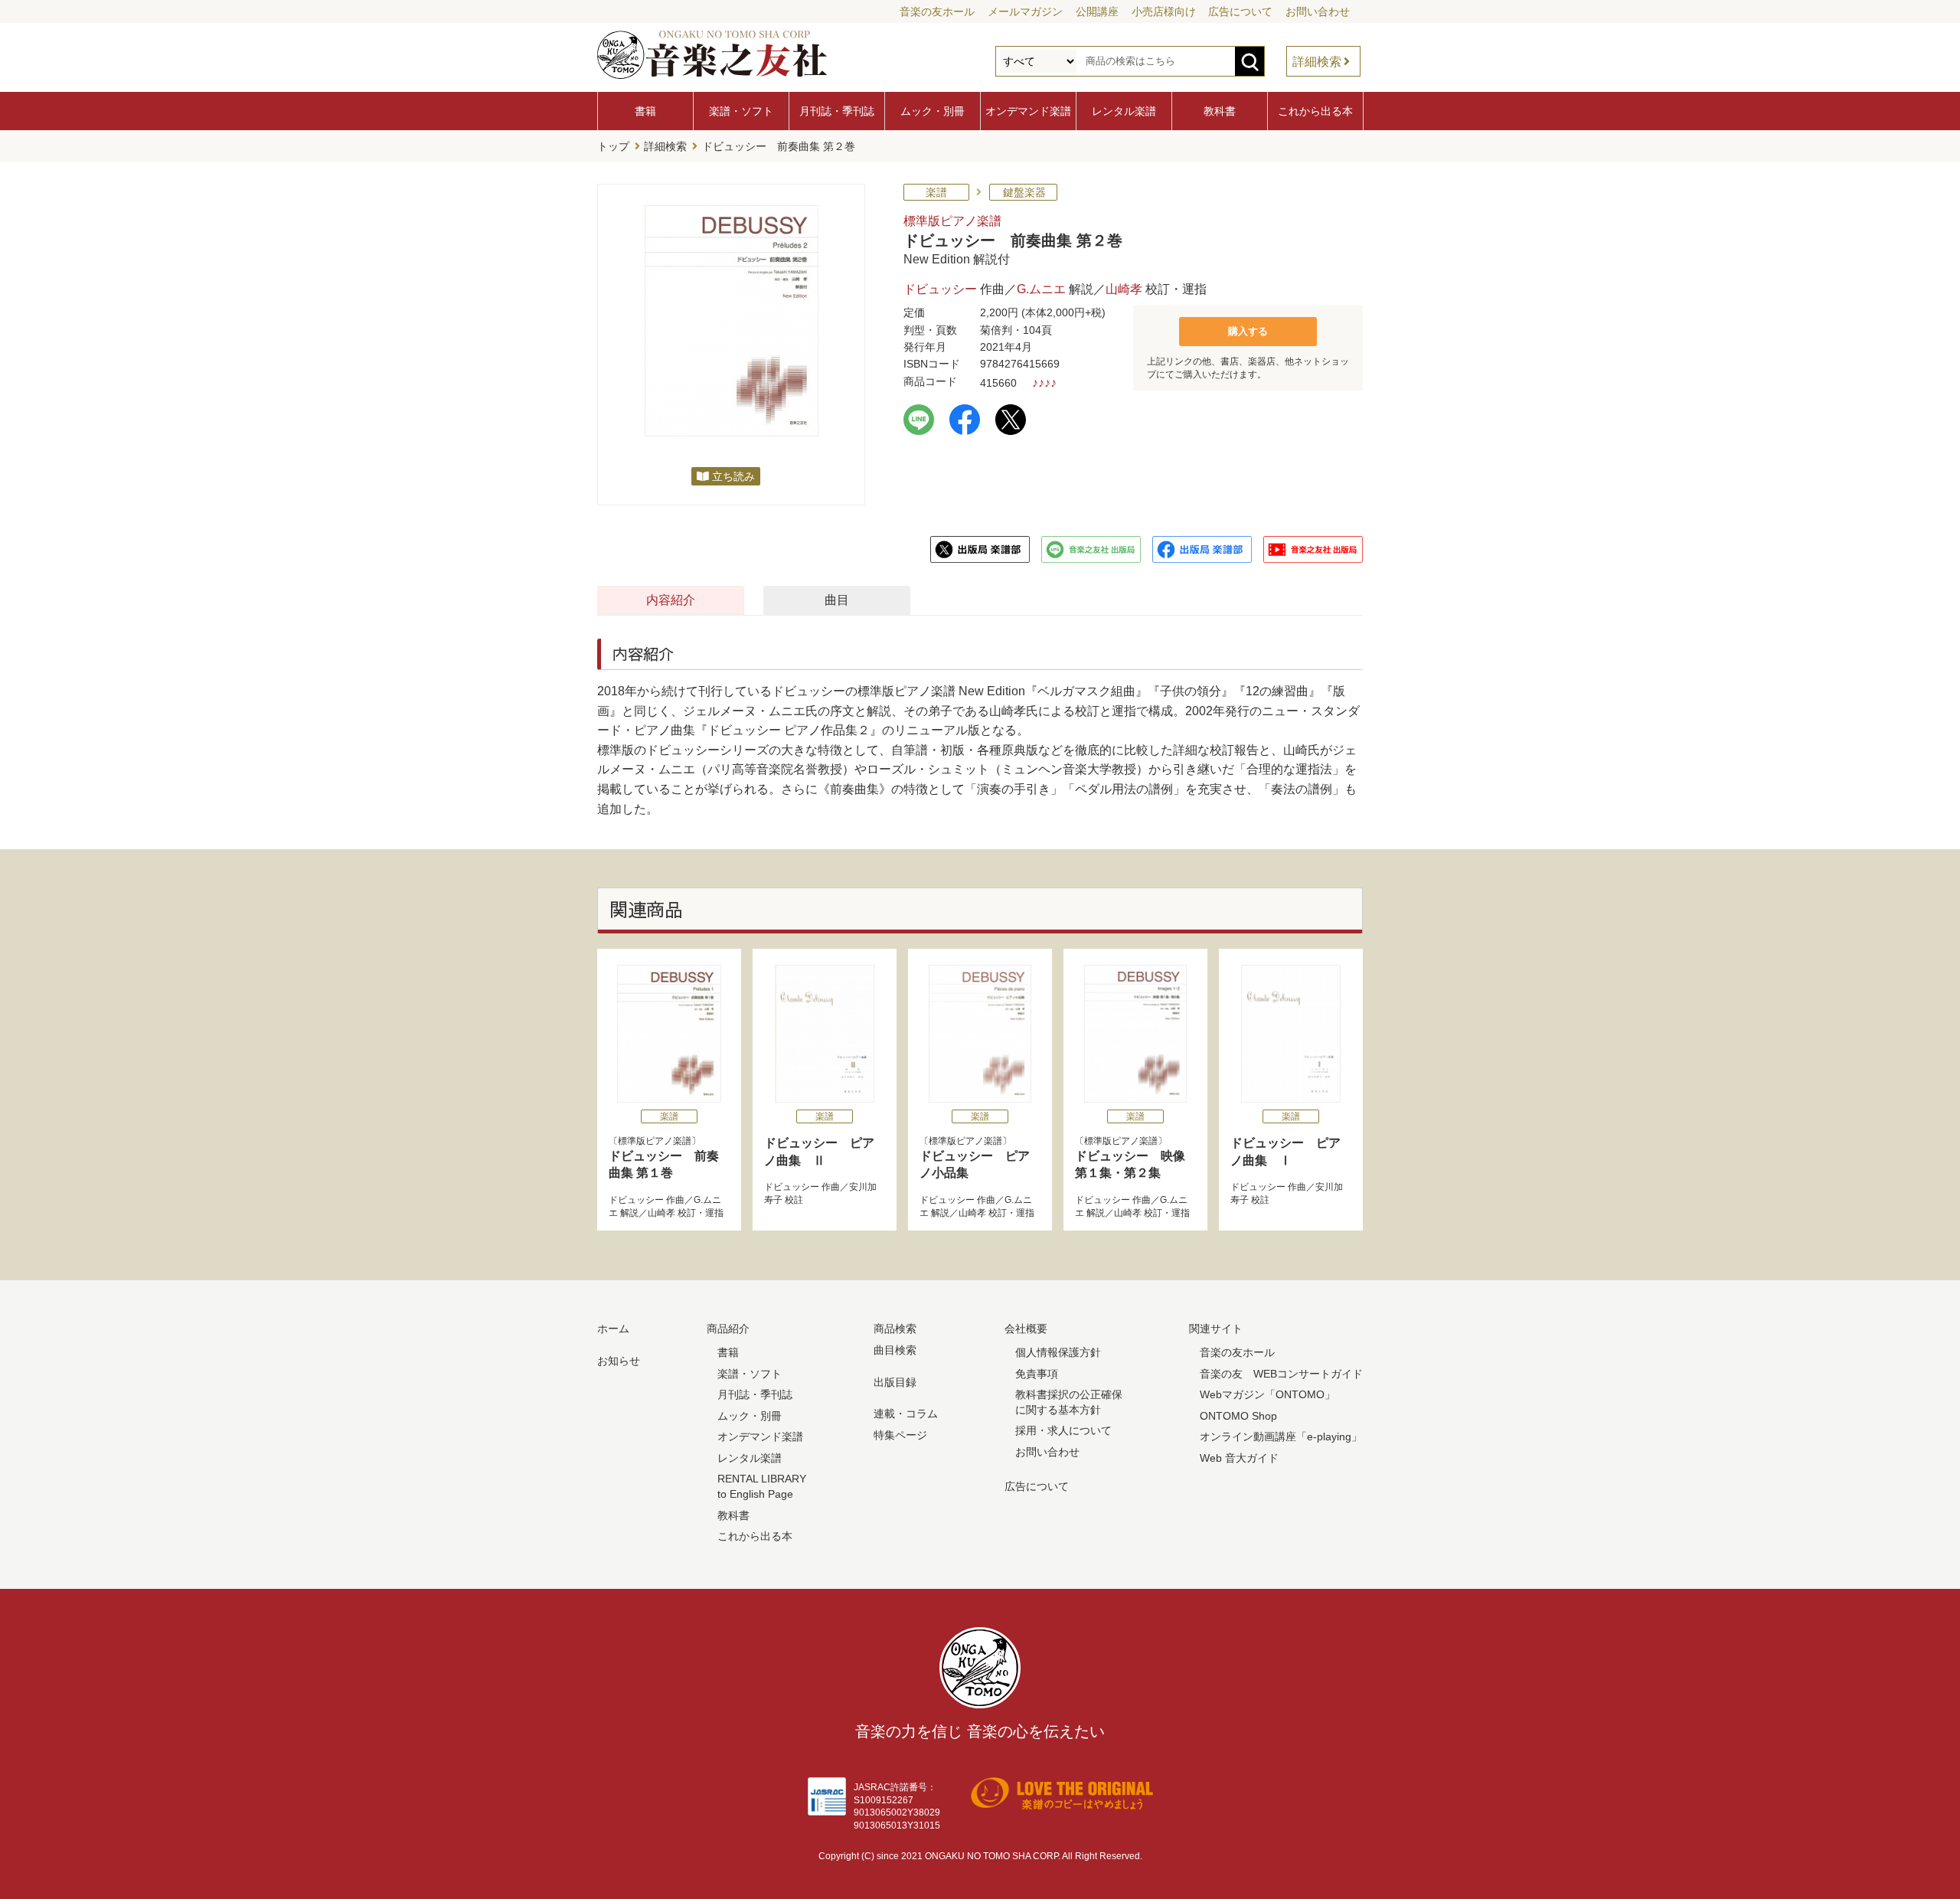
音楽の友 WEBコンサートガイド (1281, 1374)
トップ (613, 146)
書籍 (645, 111)
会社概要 (1026, 1329)
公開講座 (1097, 11)
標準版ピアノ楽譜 (952, 221)
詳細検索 (1317, 62)
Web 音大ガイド (1239, 1458)
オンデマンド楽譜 (1028, 111)
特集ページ (900, 1435)
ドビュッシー (940, 289)
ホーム (613, 1329)
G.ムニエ (1041, 289)
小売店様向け (1164, 11)
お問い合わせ (1318, 11)
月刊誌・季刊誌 (837, 111)
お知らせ (619, 1361)
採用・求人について (1063, 1430)
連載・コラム (906, 1414)
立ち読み (733, 476)
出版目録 (895, 1382)
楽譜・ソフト (741, 111)
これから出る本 (1315, 111)
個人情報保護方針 (1058, 1352)
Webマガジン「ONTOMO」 (1267, 1394)
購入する (1248, 331)
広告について (1240, 11)
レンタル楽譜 (1124, 111)
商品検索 (895, 1329)
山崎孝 (1124, 289)
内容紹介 (671, 600)
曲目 (837, 600)
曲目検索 (895, 1350)
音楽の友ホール (937, 11)
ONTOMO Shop (1238, 1416)
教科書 (1220, 111)
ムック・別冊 (933, 111)
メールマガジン (1025, 11)
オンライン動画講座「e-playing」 (1281, 1437)
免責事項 (1037, 1374)
